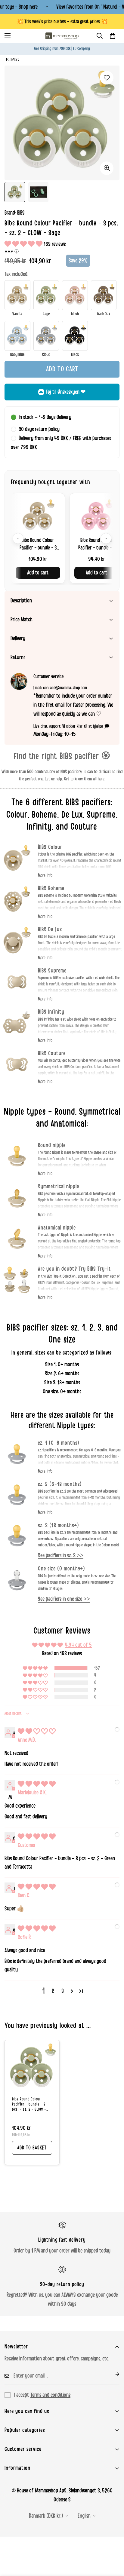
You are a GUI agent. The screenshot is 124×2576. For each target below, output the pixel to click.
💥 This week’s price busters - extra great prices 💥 (62, 21)
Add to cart (38, 573)
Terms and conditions (50, 2395)
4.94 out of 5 (78, 1645)
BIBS (21, 213)
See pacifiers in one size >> (64, 1599)
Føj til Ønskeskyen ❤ (66, 392)
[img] (37, 1732)
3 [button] (63, 1991)
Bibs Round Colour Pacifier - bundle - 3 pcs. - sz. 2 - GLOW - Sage (29, 2104)
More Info (45, 875)
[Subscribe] (113, 2374)
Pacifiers (13, 60)
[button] (113, 36)
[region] (62, 538)
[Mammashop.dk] (62, 36)
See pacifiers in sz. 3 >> (61, 1555)
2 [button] (53, 1991)
